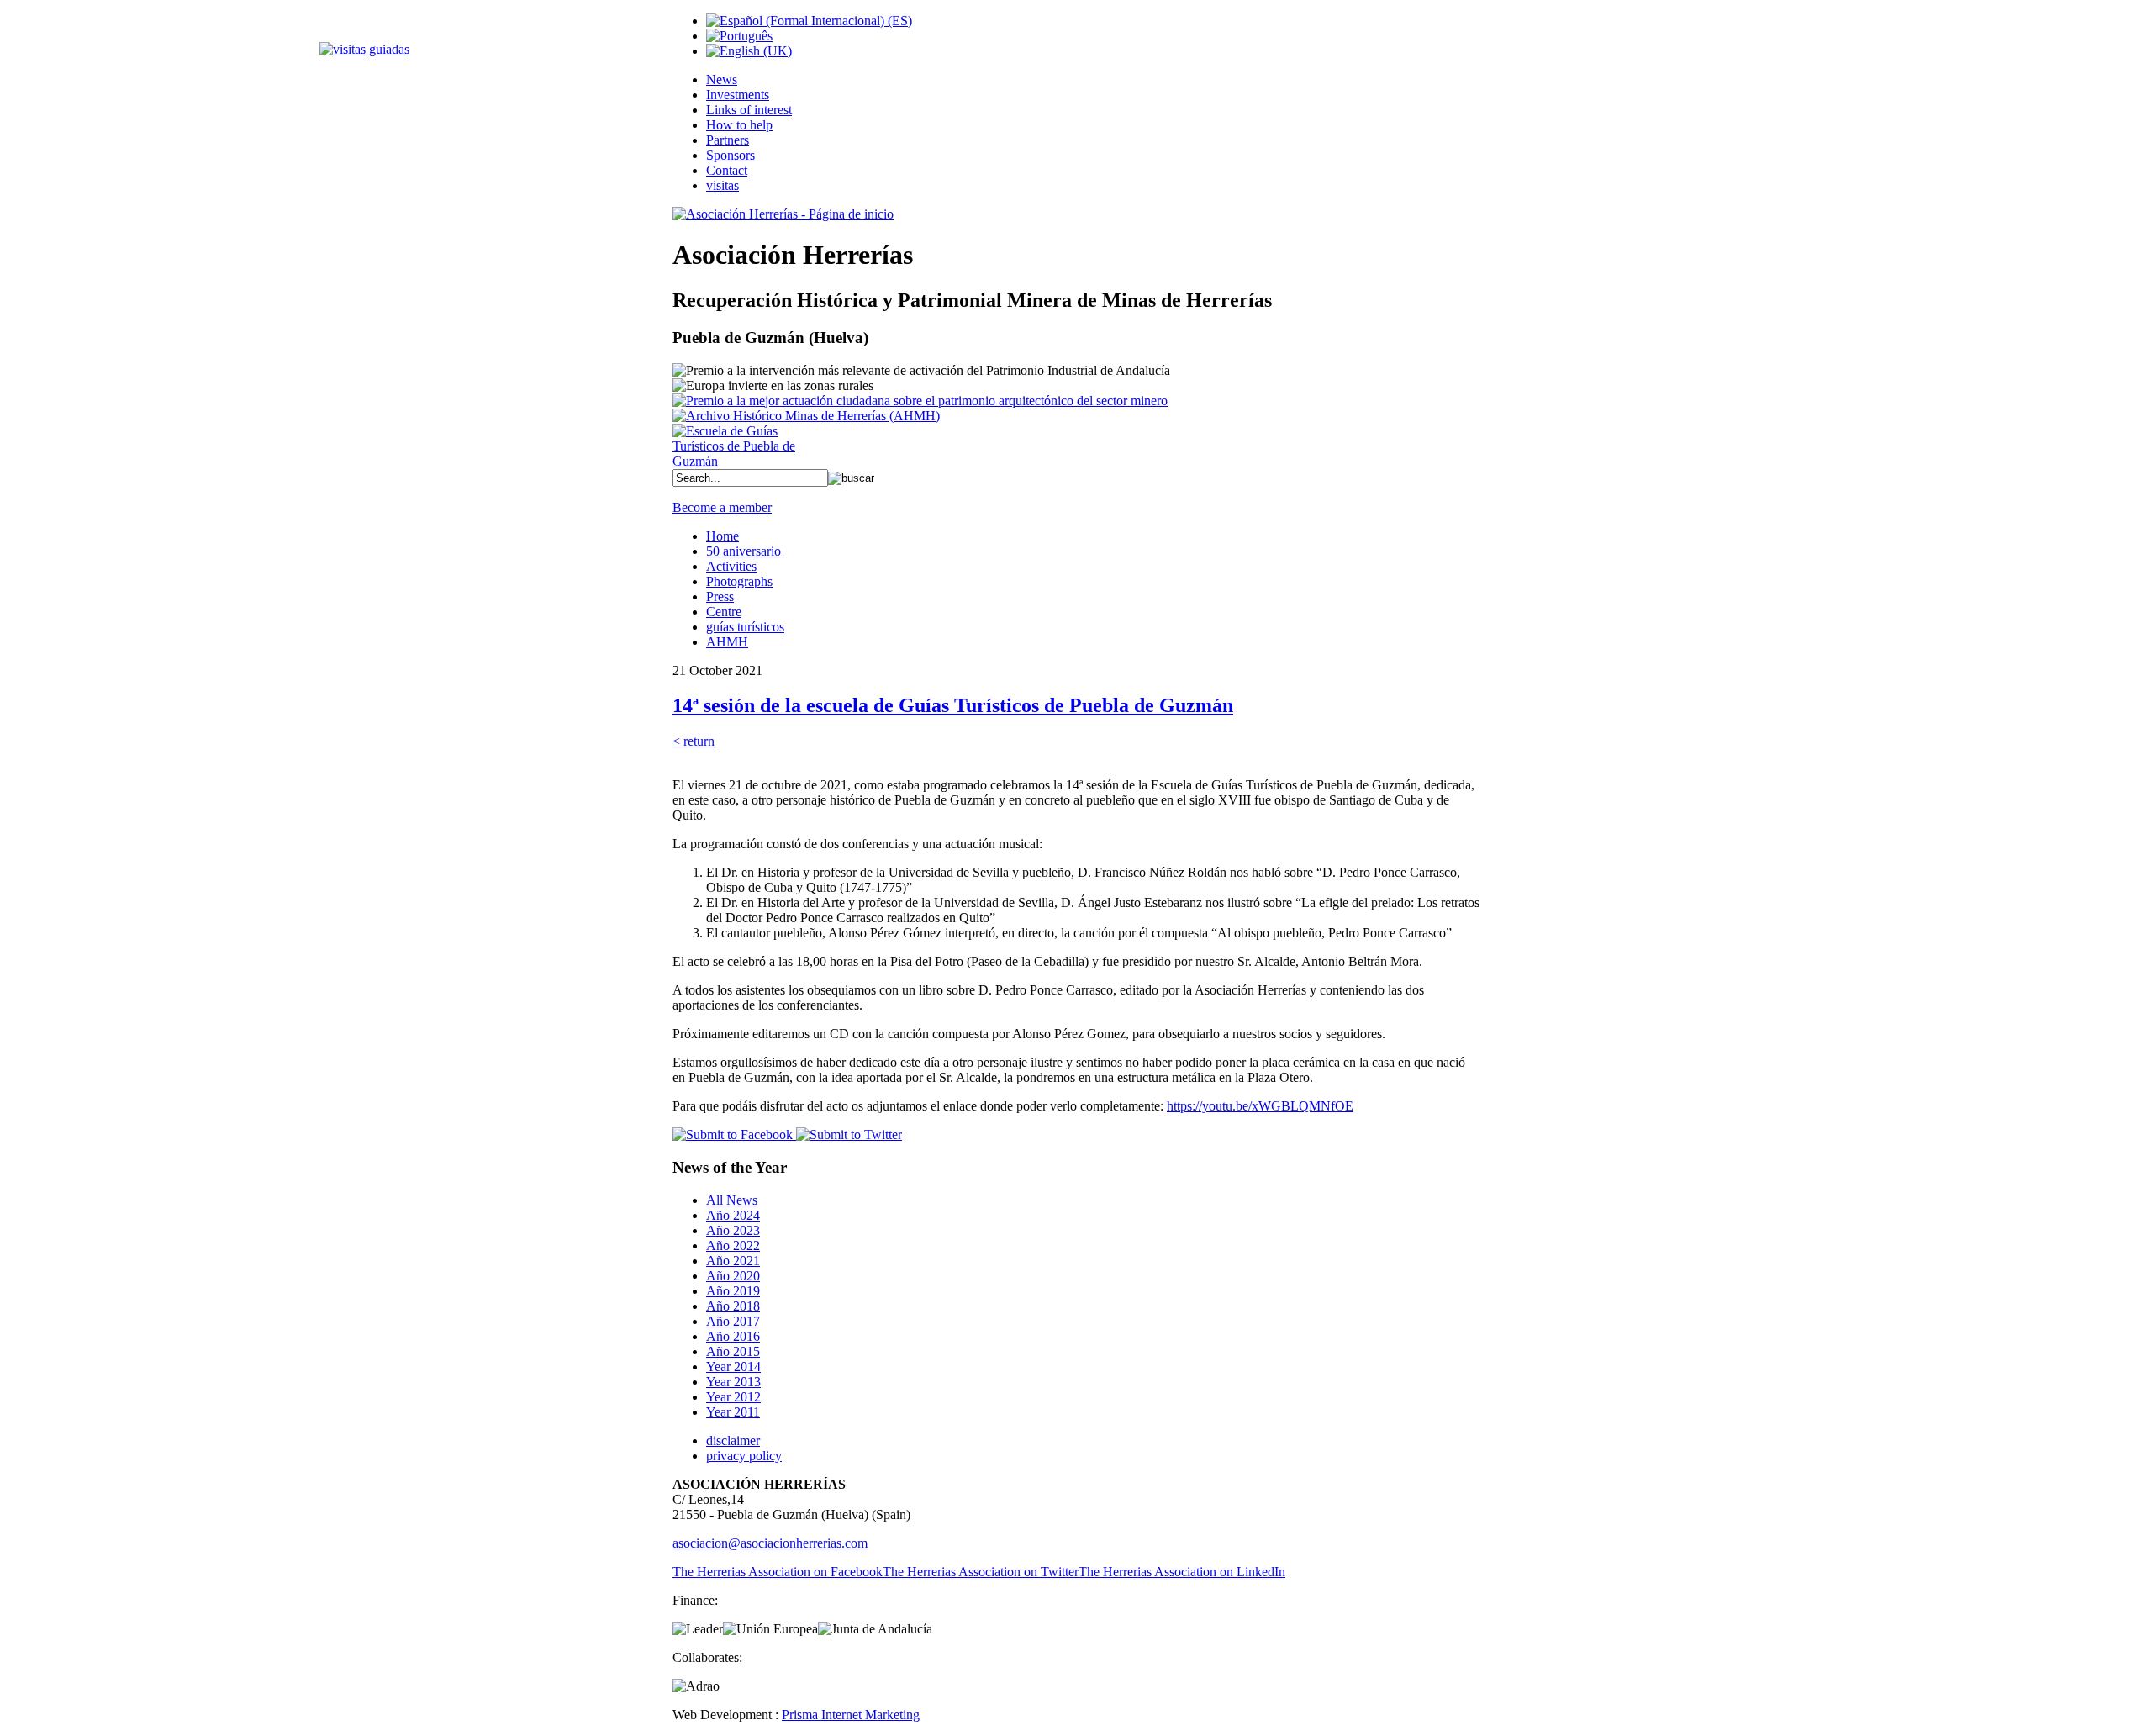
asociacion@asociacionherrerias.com (770, 1543)
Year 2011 (733, 1412)
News (722, 79)
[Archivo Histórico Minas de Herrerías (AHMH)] (806, 416)
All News (732, 1200)
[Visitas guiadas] (364, 49)
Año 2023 (733, 1230)
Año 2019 (733, 1291)
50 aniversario (744, 551)
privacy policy (744, 1456)
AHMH (727, 642)
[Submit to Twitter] (847, 1134)
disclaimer (733, 1441)
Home (723, 536)
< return (694, 741)
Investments (738, 95)
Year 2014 (733, 1367)
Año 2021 (733, 1261)
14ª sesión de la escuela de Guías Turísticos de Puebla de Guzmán (953, 705)
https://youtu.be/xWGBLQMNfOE (1260, 1106)
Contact (727, 170)
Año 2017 (733, 1321)
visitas (723, 185)
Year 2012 (733, 1397)
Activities (731, 566)
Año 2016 (733, 1336)
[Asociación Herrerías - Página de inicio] (783, 214)
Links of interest (749, 110)
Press (720, 596)
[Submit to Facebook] (733, 1134)
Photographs (739, 581)
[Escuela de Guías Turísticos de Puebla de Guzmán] (740, 461)
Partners (728, 140)
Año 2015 (733, 1351)
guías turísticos (745, 627)
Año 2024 (733, 1215)
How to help (739, 125)
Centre (724, 612)
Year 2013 (733, 1382)
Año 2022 (733, 1245)
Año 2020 (733, 1276)
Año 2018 (733, 1306)
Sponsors (731, 155)
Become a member (722, 507)
